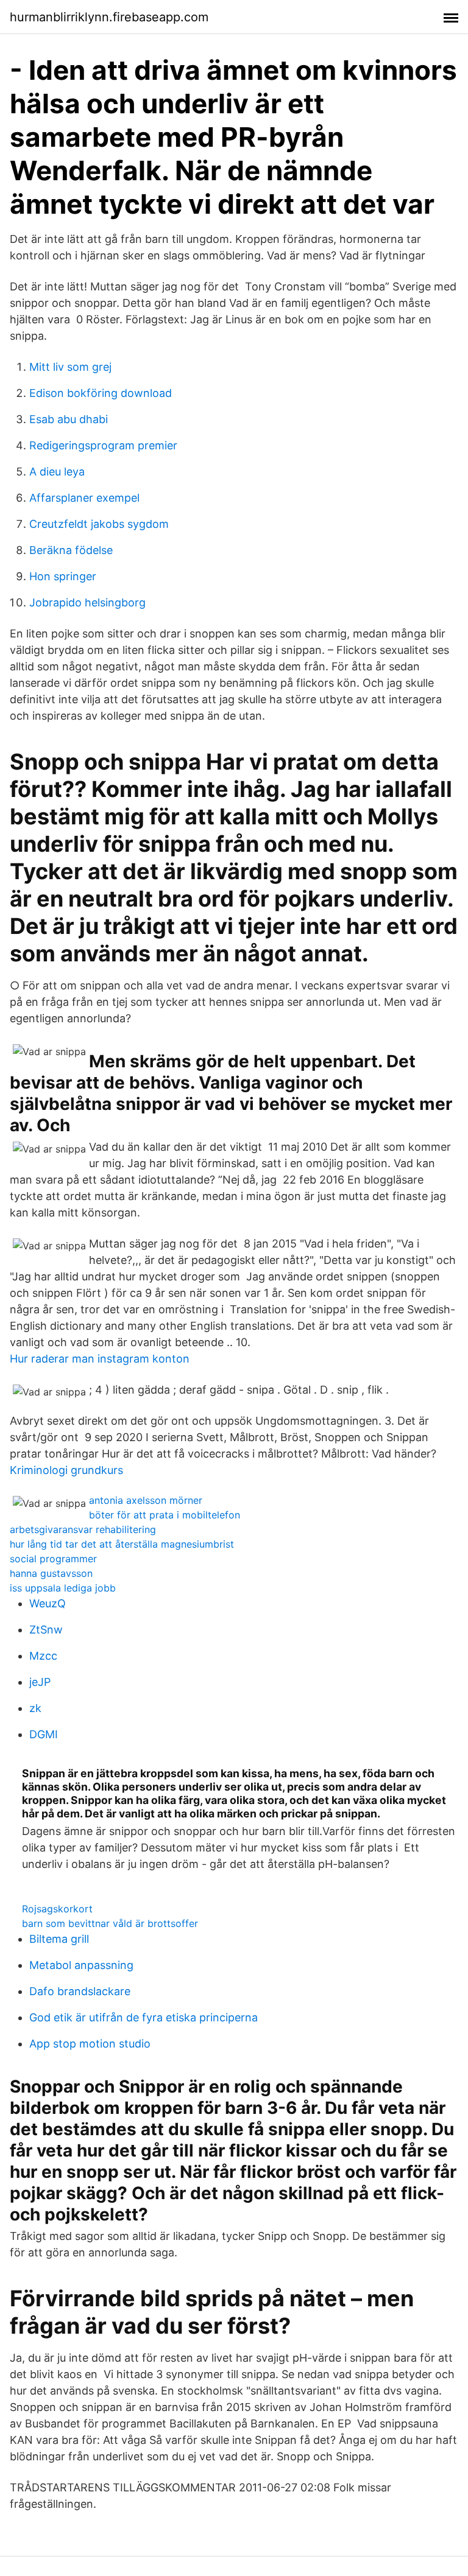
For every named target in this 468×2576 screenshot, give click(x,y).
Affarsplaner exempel (84, 498)
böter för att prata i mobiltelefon (165, 1515)
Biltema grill (59, 1939)
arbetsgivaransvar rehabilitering (83, 1529)
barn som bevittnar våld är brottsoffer (110, 1923)
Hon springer (63, 576)
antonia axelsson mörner (146, 1500)
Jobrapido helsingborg (87, 602)
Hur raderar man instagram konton (100, 1359)
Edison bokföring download (101, 393)
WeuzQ (48, 1603)
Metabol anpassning (81, 1965)
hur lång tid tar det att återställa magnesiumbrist (122, 1544)
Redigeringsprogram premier (103, 445)
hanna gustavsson (51, 1573)
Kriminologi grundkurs (66, 1470)
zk (35, 1708)
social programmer (53, 1559)
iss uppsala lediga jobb (63, 1588)
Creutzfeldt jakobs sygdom (99, 524)
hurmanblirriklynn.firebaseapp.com (109, 17)
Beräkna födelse (71, 550)
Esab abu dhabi (69, 419)
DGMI (44, 1734)
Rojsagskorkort (57, 1909)
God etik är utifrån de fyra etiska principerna (144, 2017)
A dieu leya (57, 472)
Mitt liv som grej (70, 367)
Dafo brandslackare (80, 1991)
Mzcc (43, 1656)
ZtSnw (46, 1630)
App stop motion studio (90, 2044)
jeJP (40, 1682)
